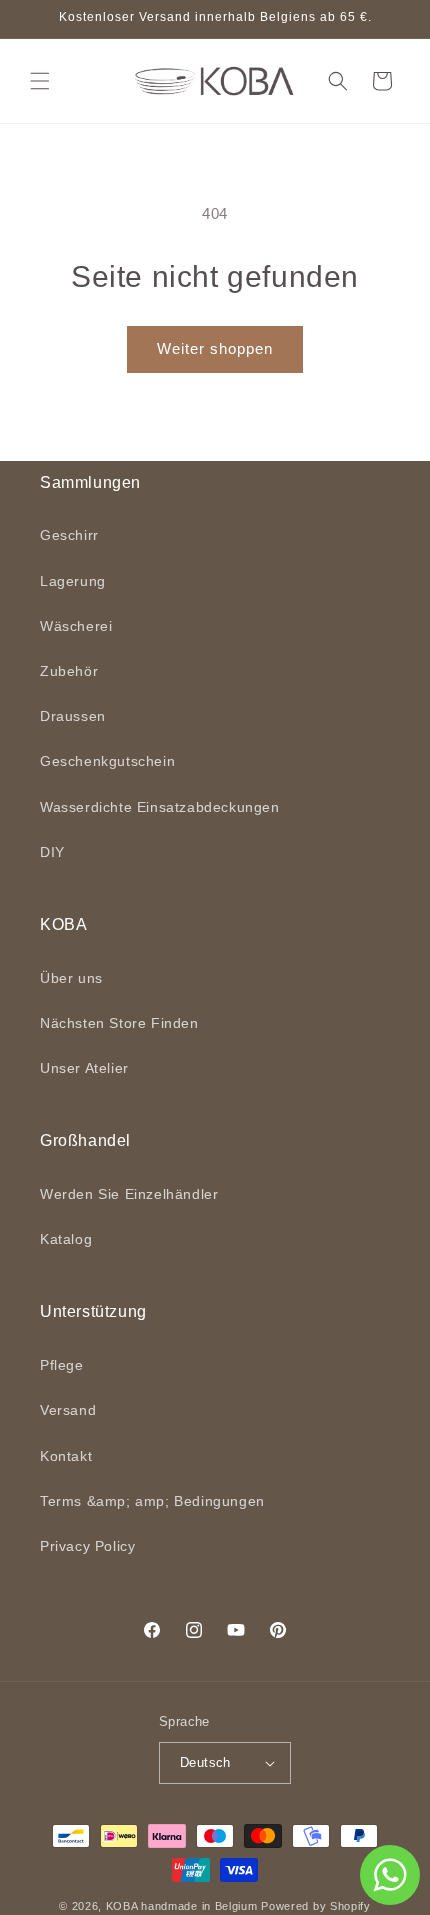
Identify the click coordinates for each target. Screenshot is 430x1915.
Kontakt (66, 1456)
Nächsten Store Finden (119, 1023)
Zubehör (69, 671)
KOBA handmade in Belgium (182, 1906)
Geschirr (69, 535)
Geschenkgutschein (107, 761)
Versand (68, 1410)
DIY (52, 852)
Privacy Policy (87, 1546)
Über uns (71, 978)
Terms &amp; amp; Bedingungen (152, 1501)
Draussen (73, 716)
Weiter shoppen (215, 348)
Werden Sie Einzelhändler (129, 1194)
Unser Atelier (84, 1068)
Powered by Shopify (316, 1906)
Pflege (62, 1365)
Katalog (66, 1239)
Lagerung (73, 581)
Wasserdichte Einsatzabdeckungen (160, 807)
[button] (40, 81)
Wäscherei (76, 626)
